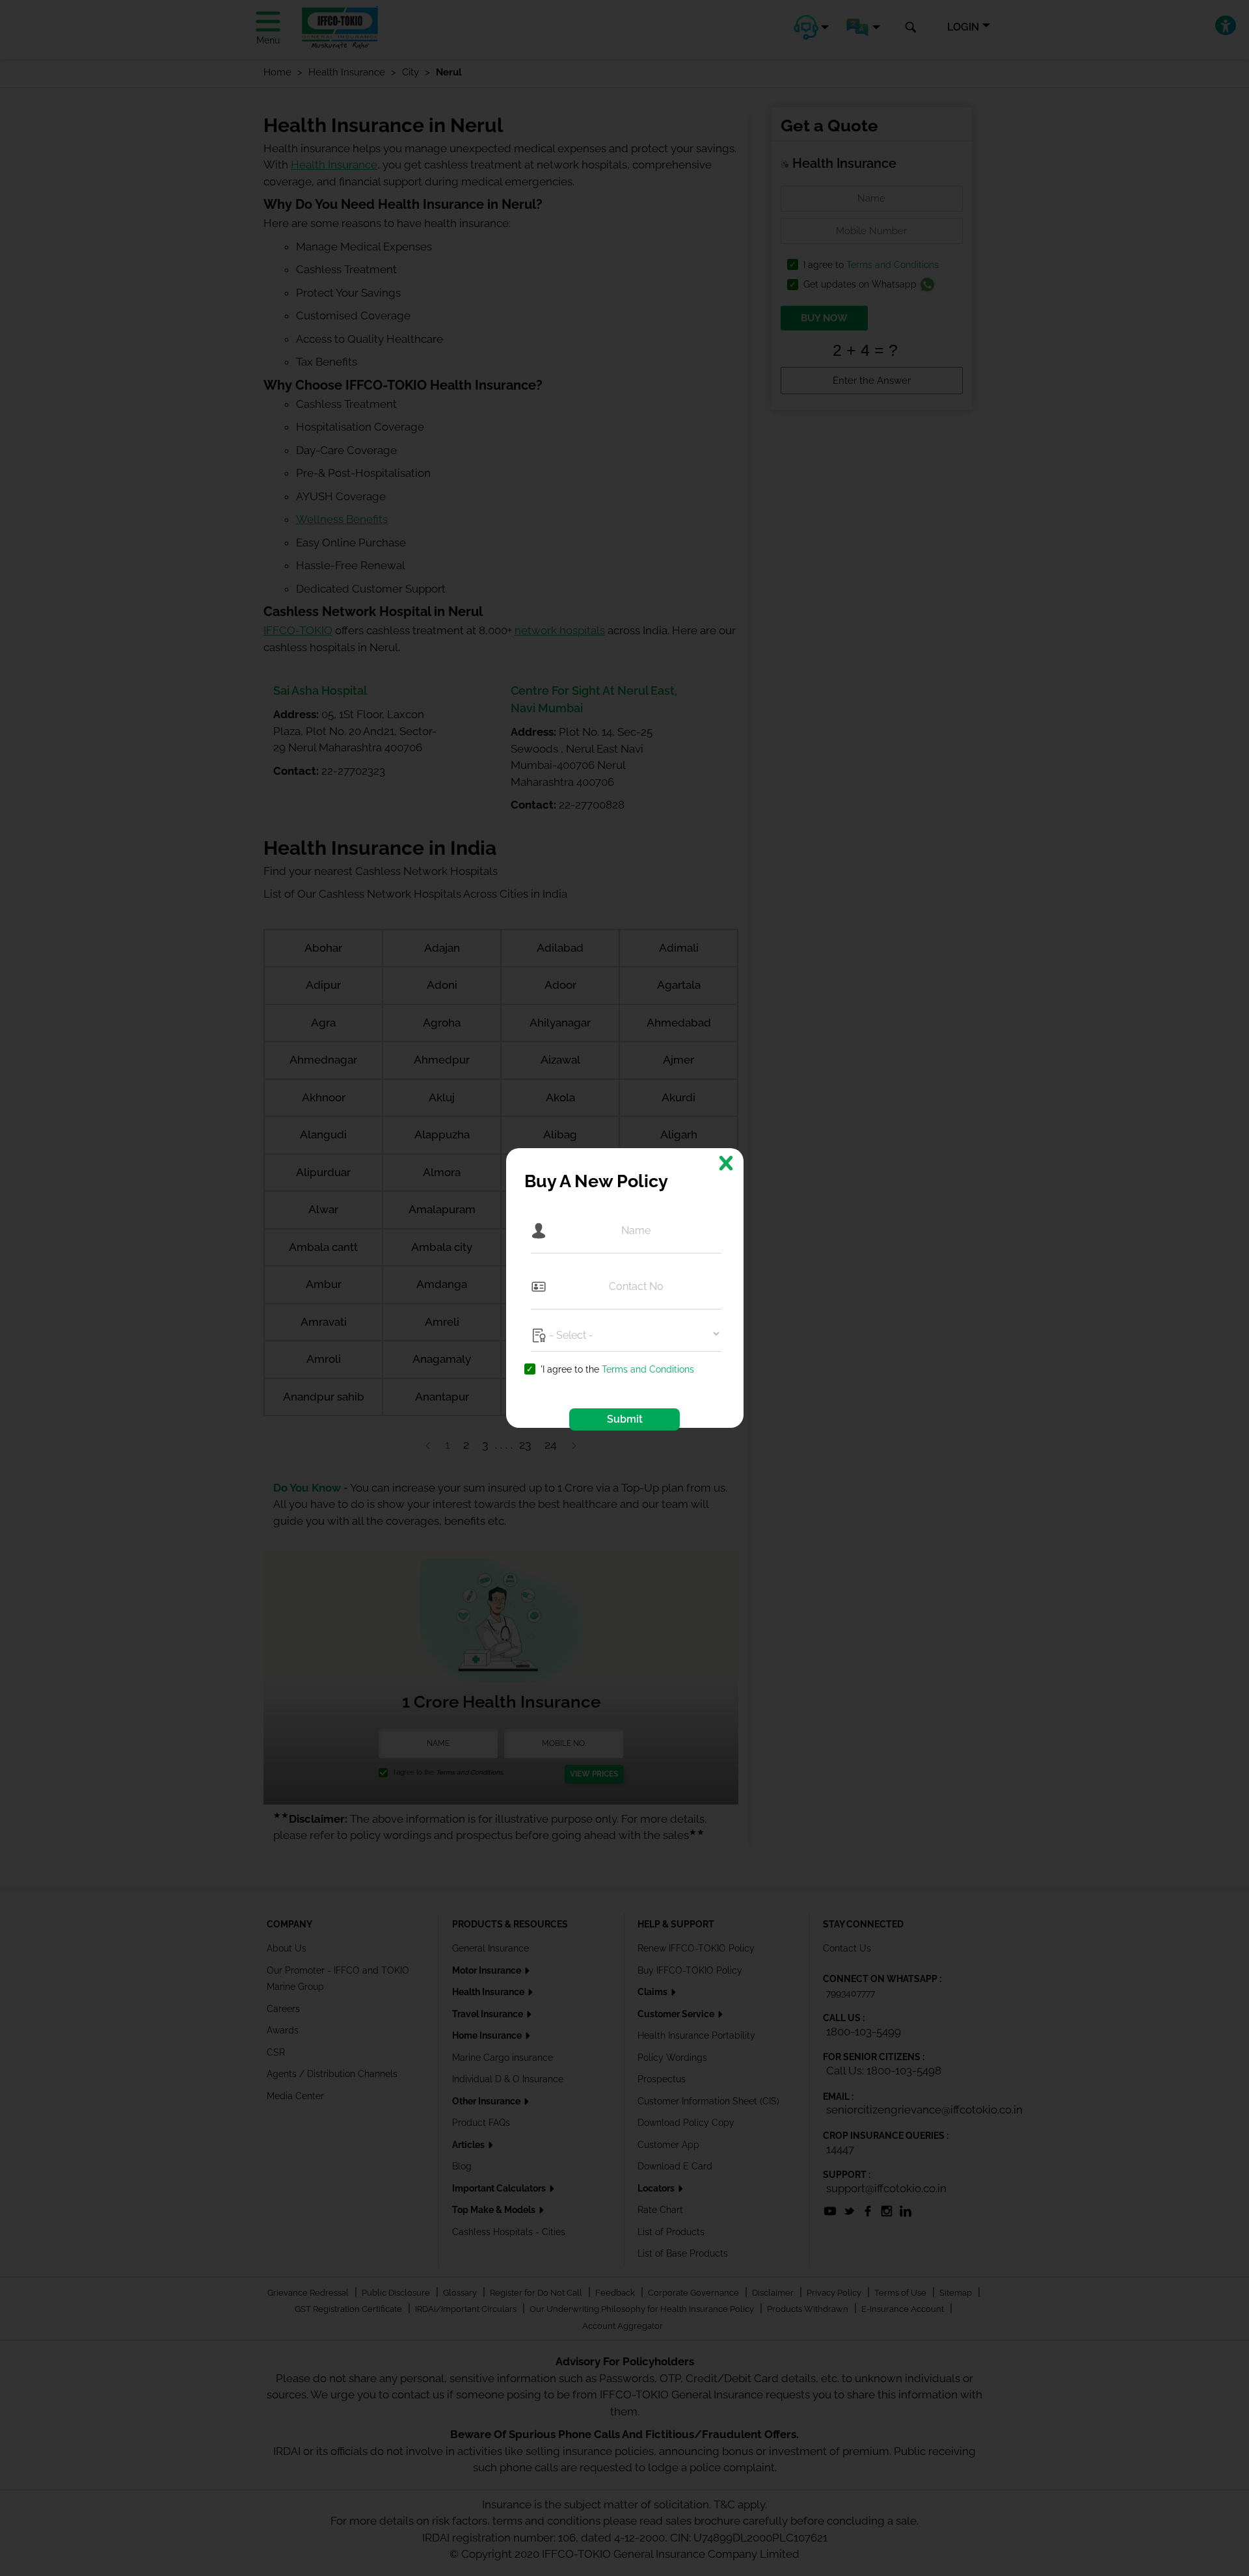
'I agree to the (617, 1370)
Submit (625, 1419)
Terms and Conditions (648, 1369)
